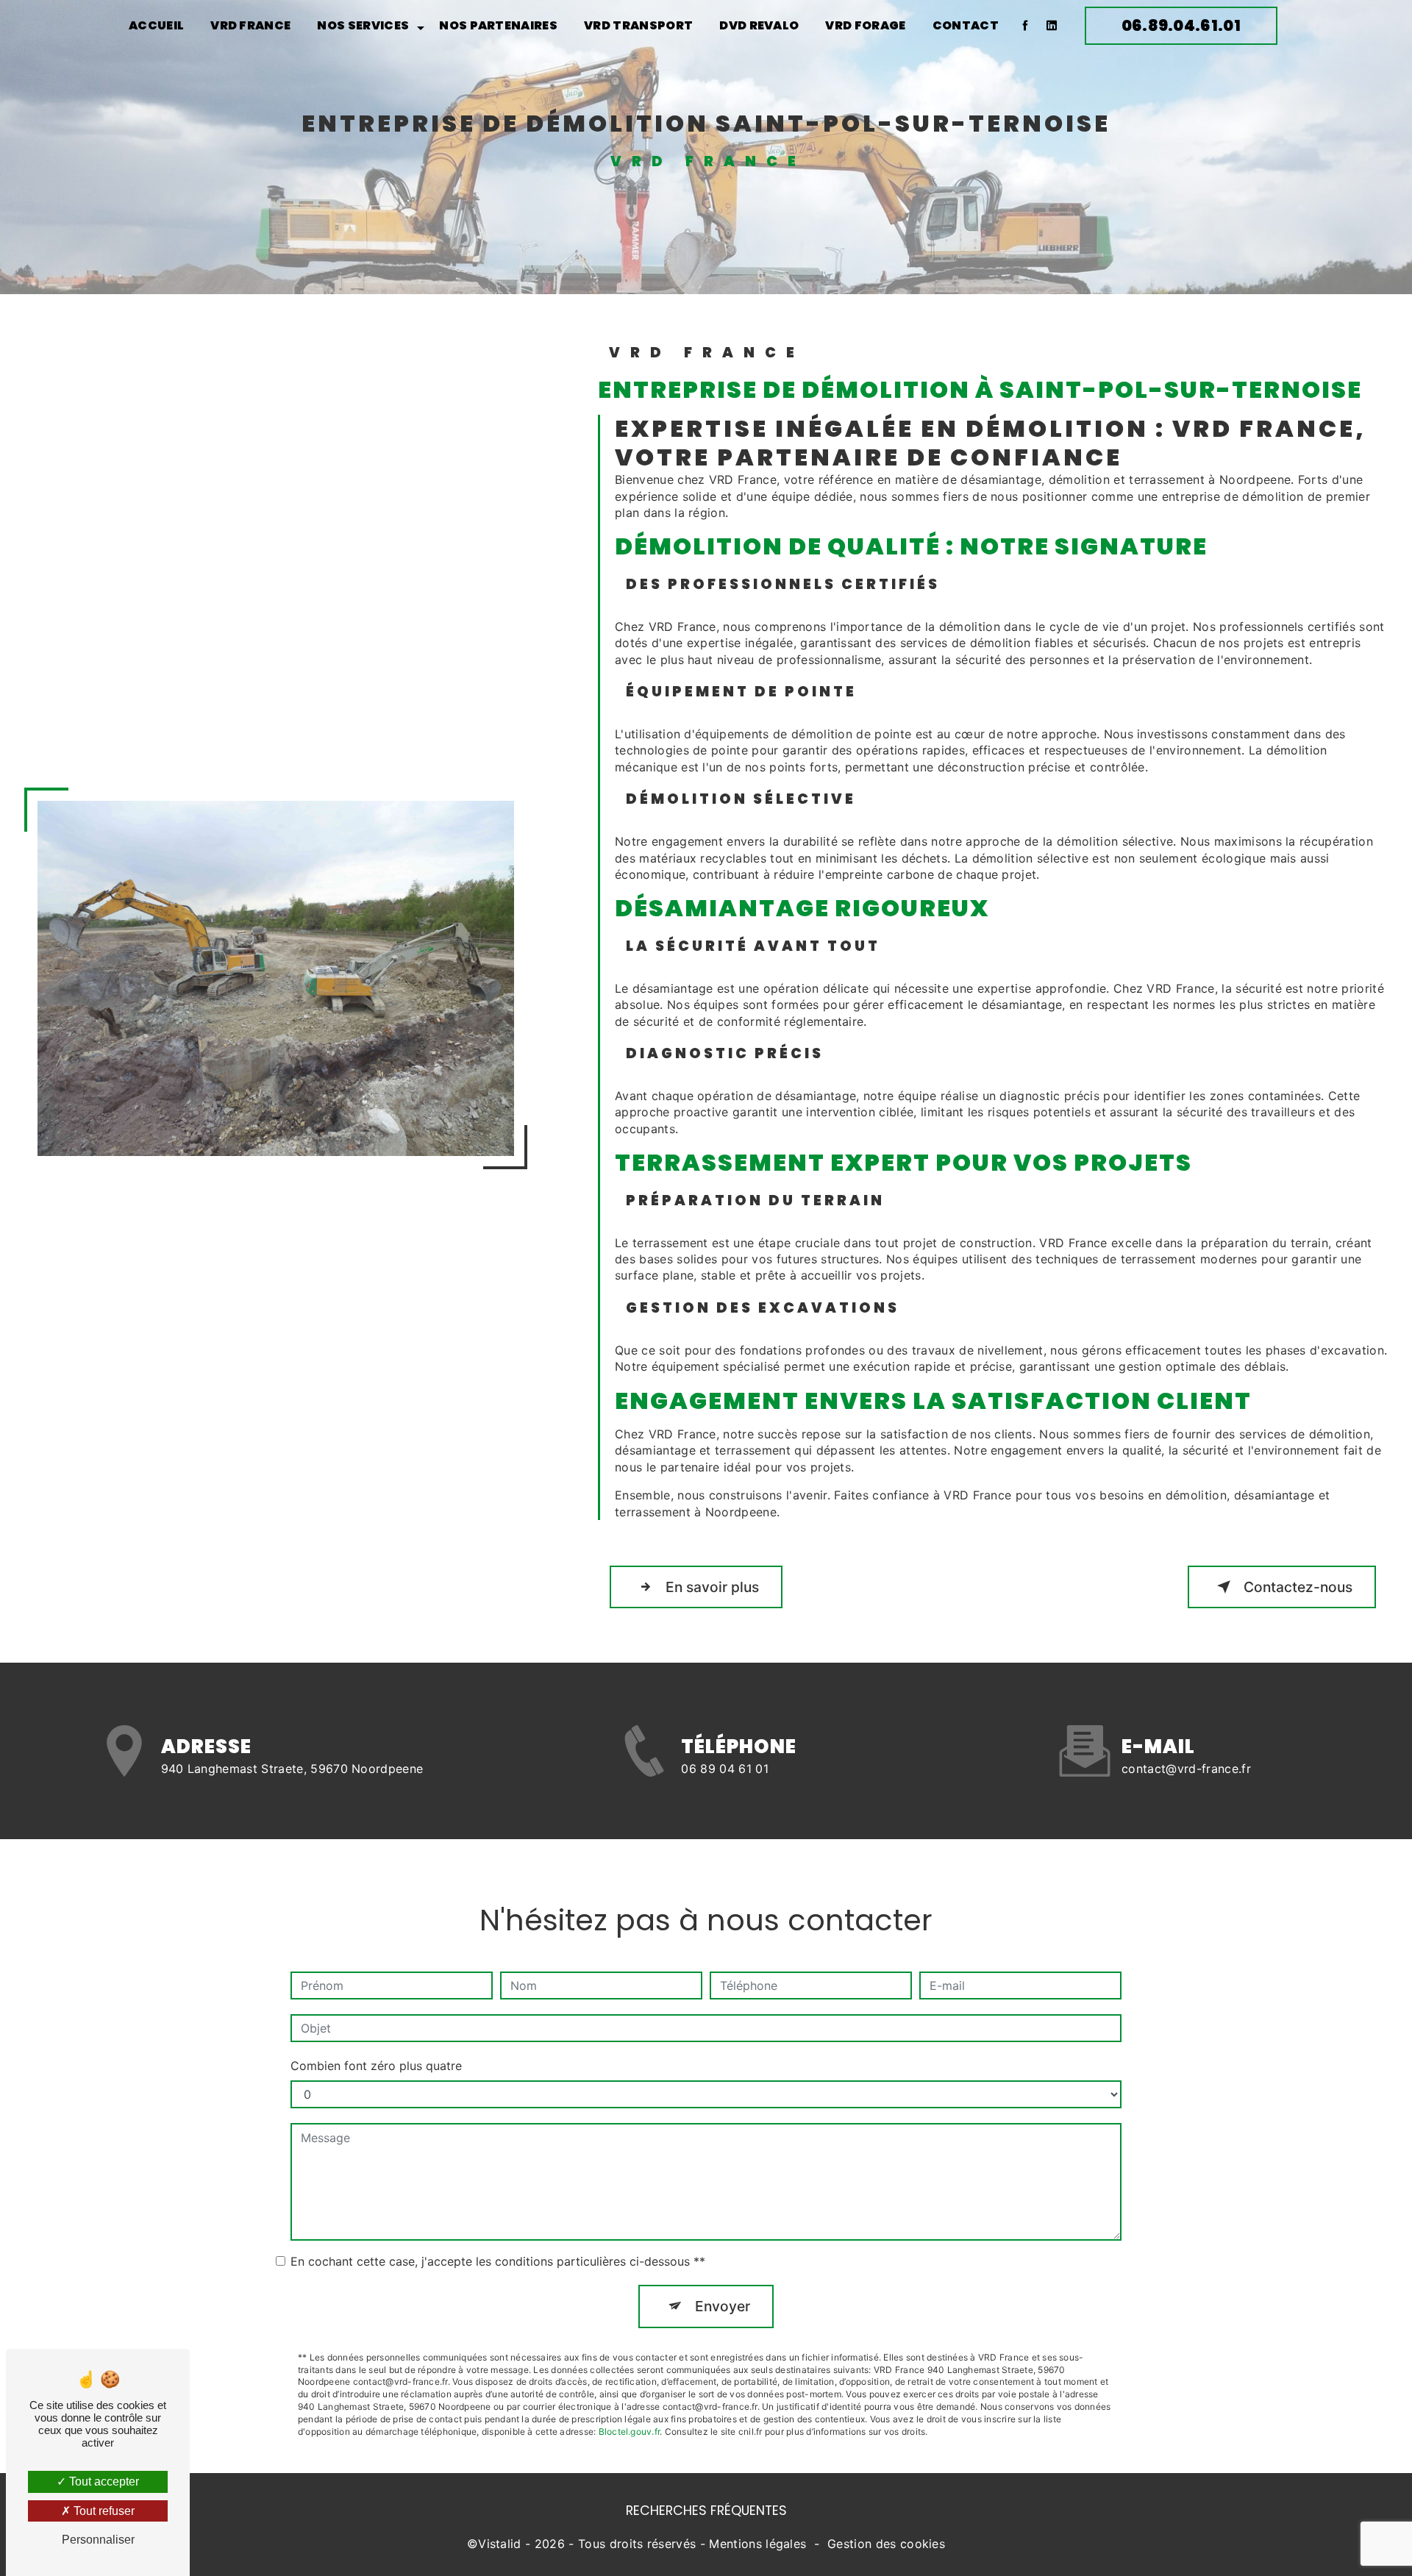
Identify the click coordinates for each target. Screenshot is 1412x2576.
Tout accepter (103, 2482)
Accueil (156, 25)
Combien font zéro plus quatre (376, 2066)
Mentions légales (757, 2544)
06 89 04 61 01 (724, 1769)
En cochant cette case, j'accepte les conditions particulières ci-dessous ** (498, 2261)
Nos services (363, 25)
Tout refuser (103, 2511)
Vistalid (500, 2544)
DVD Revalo (759, 25)
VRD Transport (638, 25)
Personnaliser (98, 2540)
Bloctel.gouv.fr (630, 2431)
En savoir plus (712, 1587)
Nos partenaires (498, 25)
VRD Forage (865, 25)
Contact (966, 25)
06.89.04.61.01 (1181, 25)
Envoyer (723, 2306)
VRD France (250, 25)
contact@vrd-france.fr (1186, 1769)
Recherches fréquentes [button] (706, 2511)
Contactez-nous (1298, 1587)
